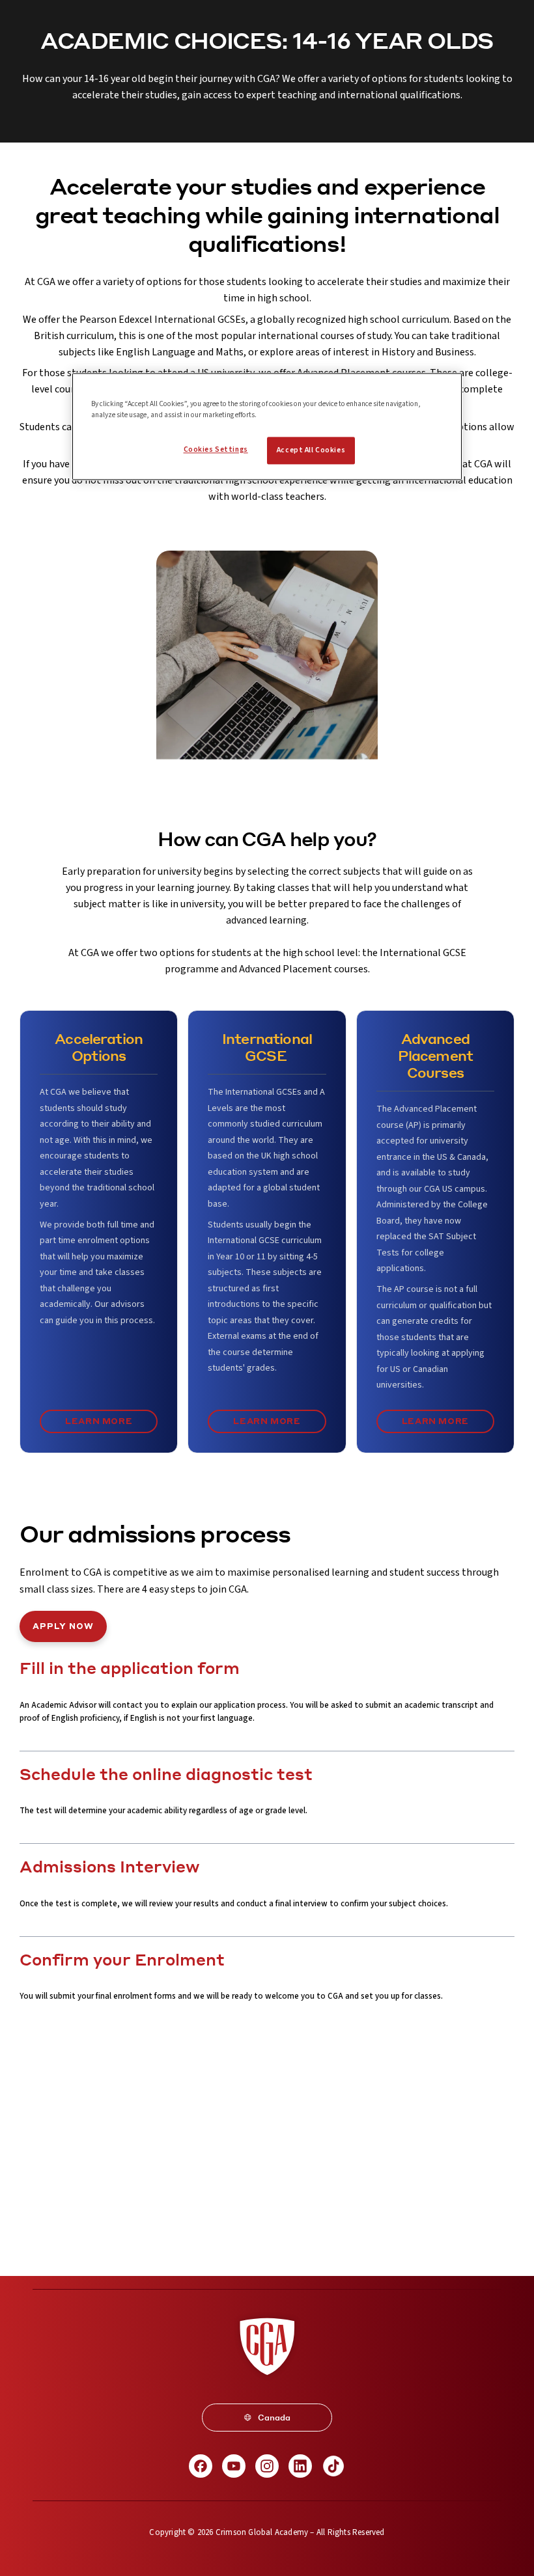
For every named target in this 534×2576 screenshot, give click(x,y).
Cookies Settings (216, 449)
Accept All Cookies (311, 450)
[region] (267, 426)
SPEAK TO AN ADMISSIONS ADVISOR (267, 2234)
